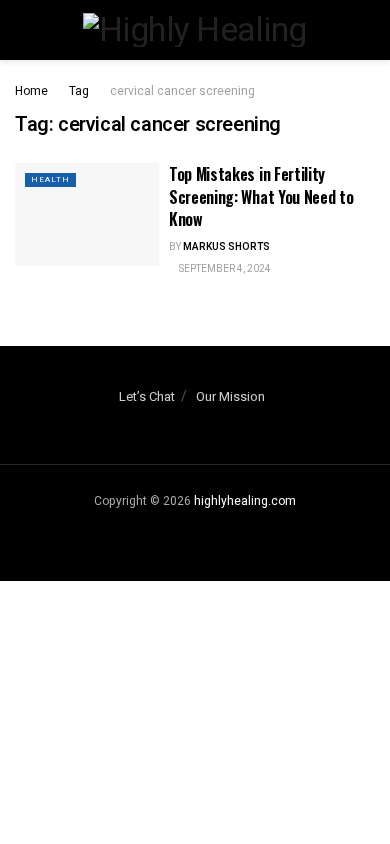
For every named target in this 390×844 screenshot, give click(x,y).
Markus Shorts (226, 247)
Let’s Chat (147, 396)
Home (31, 91)
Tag (79, 91)
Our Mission (230, 396)
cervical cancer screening (182, 91)
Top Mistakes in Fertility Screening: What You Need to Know (261, 196)
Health (50, 179)
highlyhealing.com (245, 501)
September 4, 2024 (224, 269)
